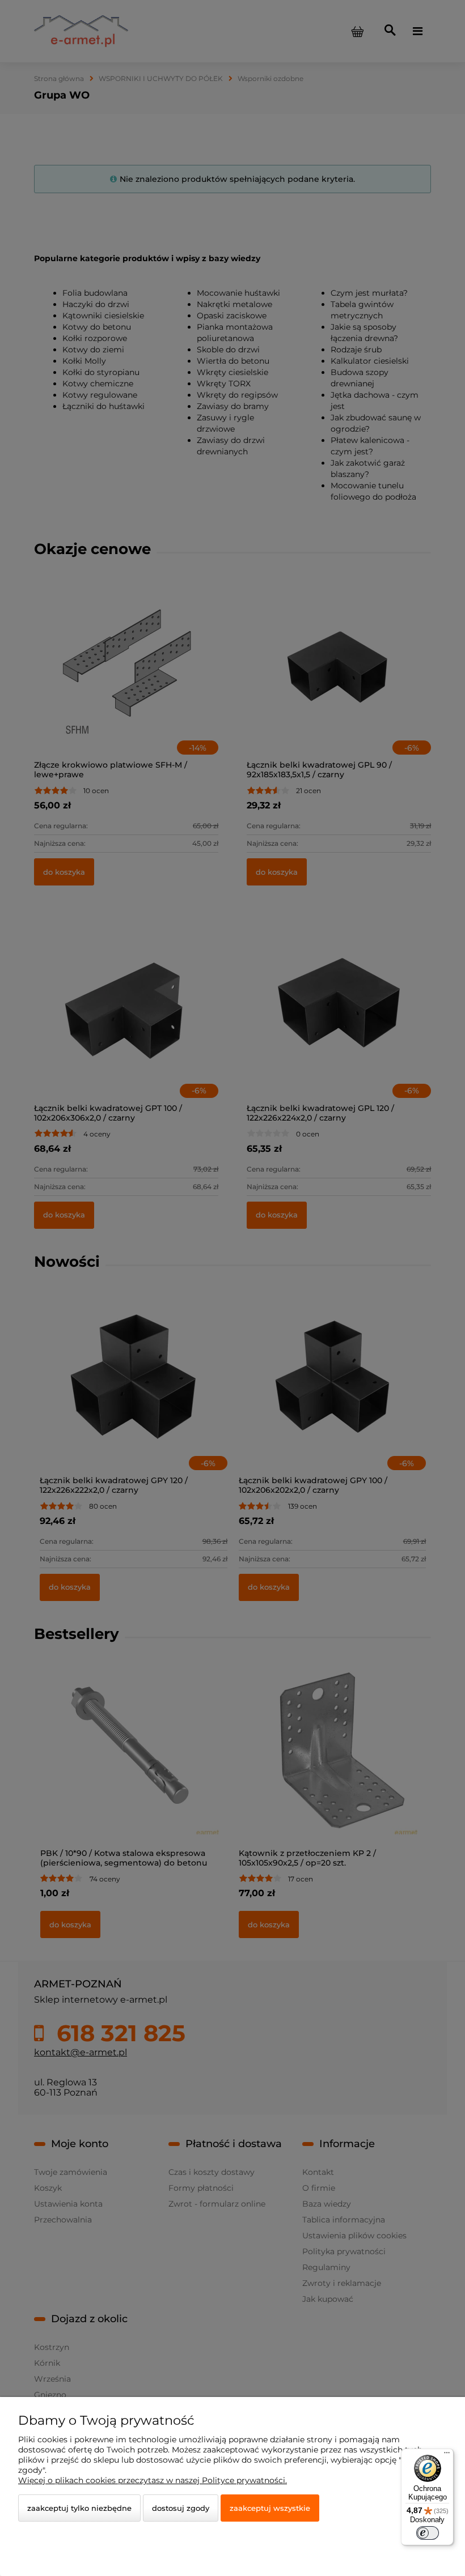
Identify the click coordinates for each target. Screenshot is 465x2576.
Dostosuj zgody (181, 2508)
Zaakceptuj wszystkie (270, 2508)
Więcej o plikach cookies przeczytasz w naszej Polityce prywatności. (153, 2480)
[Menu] (447, 2455)
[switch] (428, 2533)
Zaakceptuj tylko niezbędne (79, 2508)
